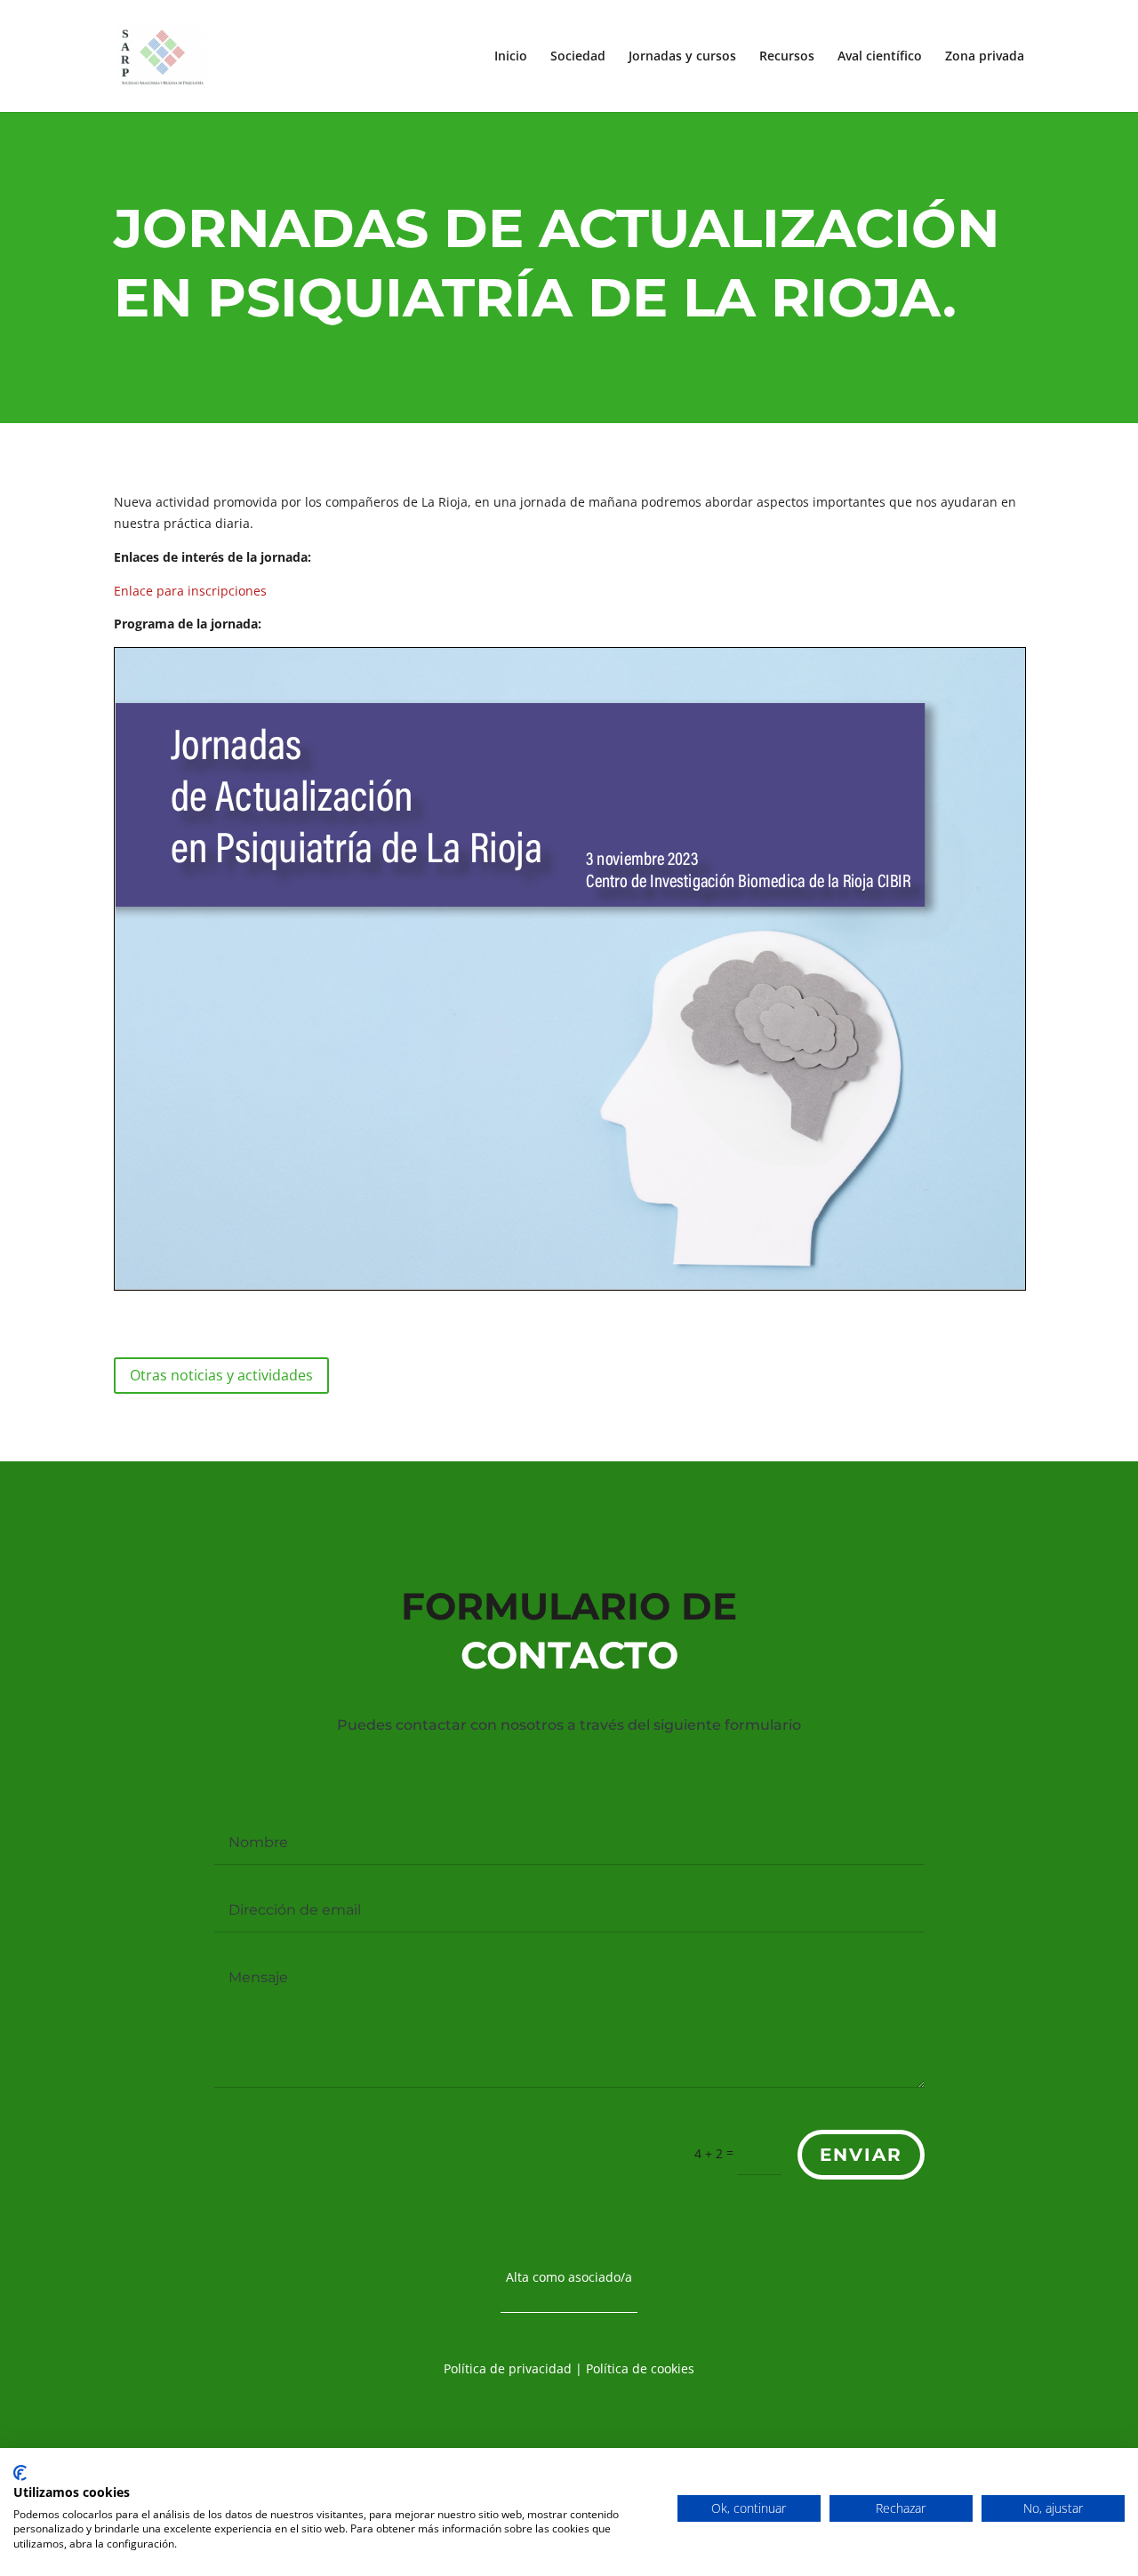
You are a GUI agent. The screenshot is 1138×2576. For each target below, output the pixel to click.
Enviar (861, 2155)
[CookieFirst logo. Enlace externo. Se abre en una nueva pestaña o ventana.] (20, 2473)
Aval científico (880, 57)
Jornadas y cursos (682, 57)
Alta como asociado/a (569, 2277)
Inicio (511, 57)
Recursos (787, 57)
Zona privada (985, 57)
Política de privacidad (508, 2368)
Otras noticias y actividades (221, 1375)
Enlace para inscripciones (190, 591)
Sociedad (578, 57)
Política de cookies (640, 2368)
